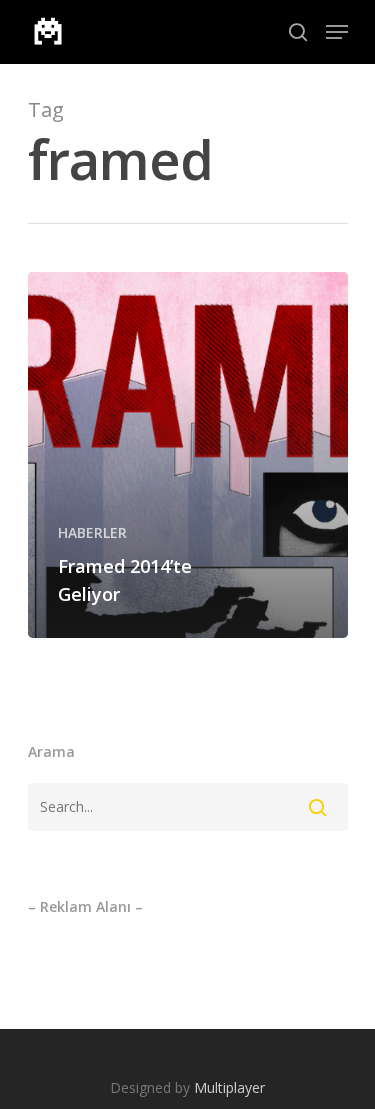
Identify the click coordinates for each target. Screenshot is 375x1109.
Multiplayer (229, 1087)
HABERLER (92, 532)
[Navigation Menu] (337, 32)
